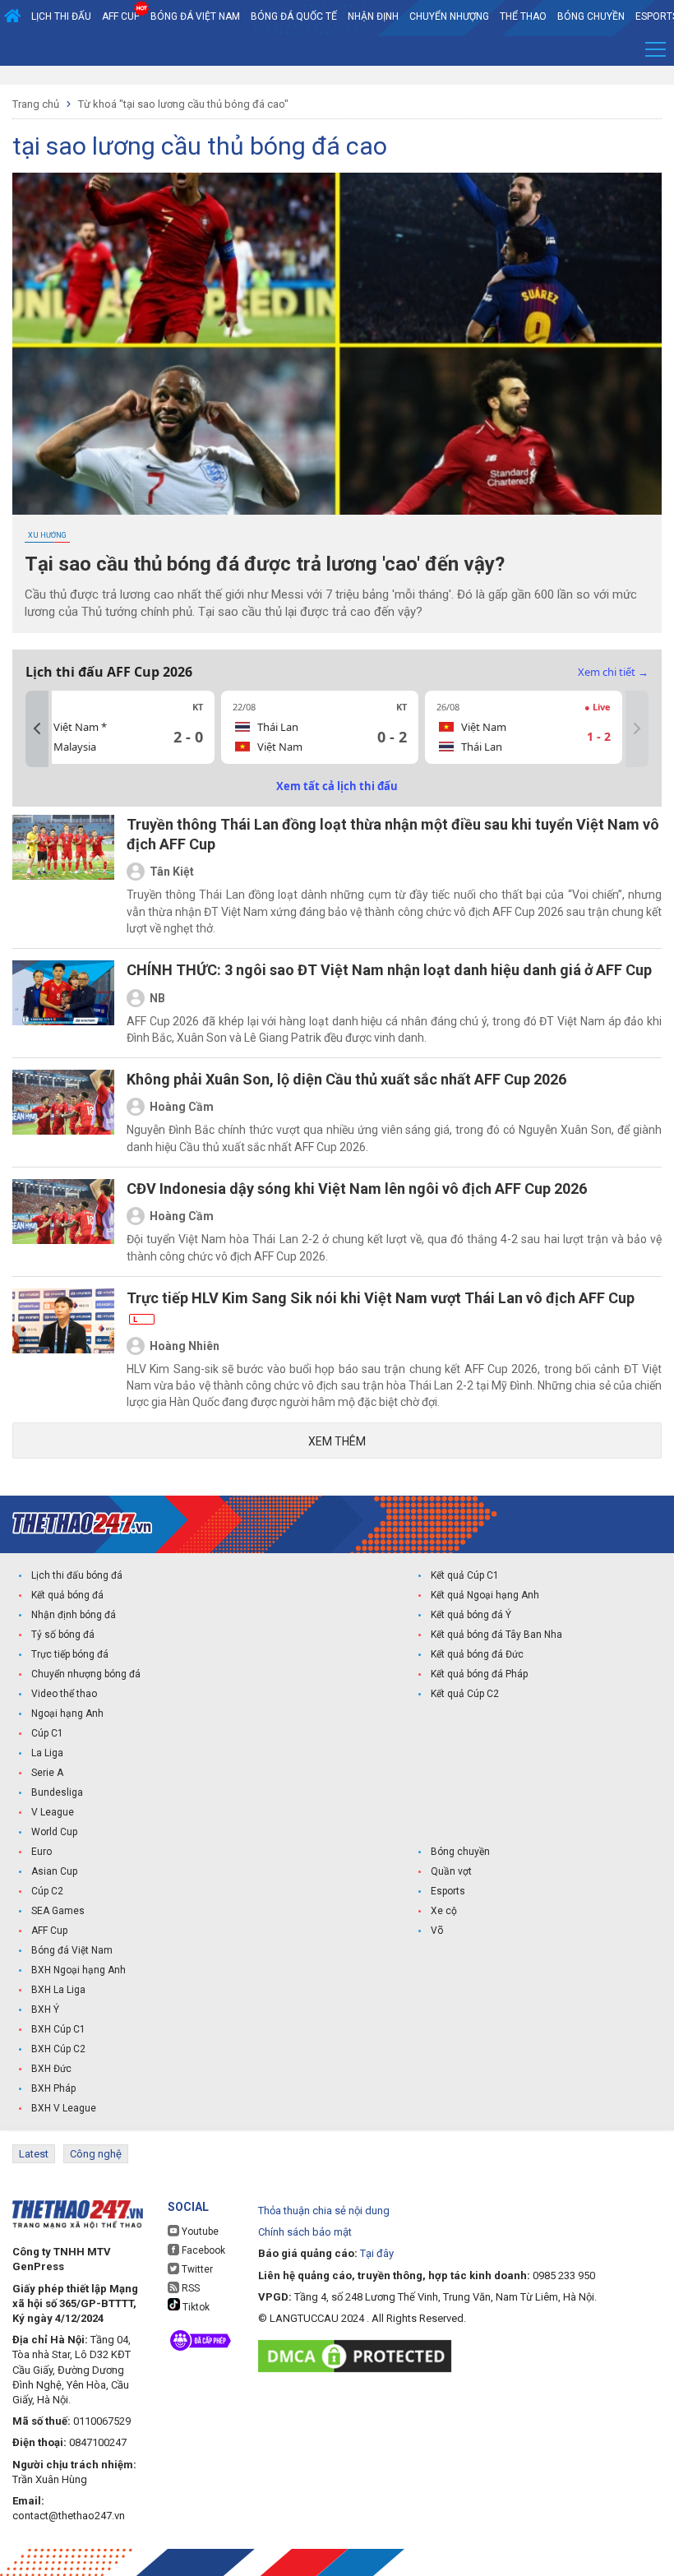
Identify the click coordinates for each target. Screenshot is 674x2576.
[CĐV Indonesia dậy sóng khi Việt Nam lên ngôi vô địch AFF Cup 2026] (63, 1222)
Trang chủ (36, 104)
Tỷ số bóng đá (63, 1635)
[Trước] (37, 729)
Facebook (202, 2250)
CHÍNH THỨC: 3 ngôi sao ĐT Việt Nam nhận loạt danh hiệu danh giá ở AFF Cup (389, 970)
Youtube (199, 2231)
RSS (189, 2288)
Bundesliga (57, 1792)
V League (53, 1812)
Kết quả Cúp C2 (465, 1694)
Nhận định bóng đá (74, 1615)
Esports (448, 1891)
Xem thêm (337, 1441)
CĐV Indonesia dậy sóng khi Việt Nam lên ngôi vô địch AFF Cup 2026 (357, 1189)
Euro (42, 1852)
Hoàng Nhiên (185, 1346)
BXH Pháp (53, 2088)
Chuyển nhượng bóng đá (86, 1674)
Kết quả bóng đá (67, 1595)
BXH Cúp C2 (58, 2049)
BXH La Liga (58, 1990)
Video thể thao (64, 1694)
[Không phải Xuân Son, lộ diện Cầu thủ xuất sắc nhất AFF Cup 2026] (63, 1112)
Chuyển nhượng (449, 16)
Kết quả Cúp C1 (465, 1575)
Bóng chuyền (591, 16)
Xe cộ (444, 1911)
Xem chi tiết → (613, 672)
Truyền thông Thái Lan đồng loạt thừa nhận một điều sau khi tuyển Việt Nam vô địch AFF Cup (393, 834)
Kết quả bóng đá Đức (477, 1654)
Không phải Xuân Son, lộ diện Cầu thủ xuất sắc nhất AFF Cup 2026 (346, 1079)
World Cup (54, 1832)
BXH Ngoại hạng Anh (78, 1970)
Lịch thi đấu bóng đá (77, 1575)
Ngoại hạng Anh (67, 1713)
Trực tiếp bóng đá (70, 1654)
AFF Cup (49, 1931)
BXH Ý (45, 2009)
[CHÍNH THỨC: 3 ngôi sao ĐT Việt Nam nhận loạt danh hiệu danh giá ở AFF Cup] (63, 1003)
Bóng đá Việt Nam (195, 16)
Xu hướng (47, 535)
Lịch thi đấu (61, 16)
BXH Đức (51, 2069)
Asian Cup (54, 1871)
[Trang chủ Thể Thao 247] (12, 16)
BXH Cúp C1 (58, 2029)
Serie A (47, 1773)
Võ (437, 1931)
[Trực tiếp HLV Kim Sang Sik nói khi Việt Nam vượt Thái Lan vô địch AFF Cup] (63, 1349)
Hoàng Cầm (182, 1107)
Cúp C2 (47, 1891)
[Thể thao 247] (82, 1523)
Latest (34, 2154)
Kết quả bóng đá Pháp (479, 1674)
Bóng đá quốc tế (294, 16)
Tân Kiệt (172, 872)
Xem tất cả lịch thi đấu (337, 786)
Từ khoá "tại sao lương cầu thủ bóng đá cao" (183, 104)
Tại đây (377, 2253)
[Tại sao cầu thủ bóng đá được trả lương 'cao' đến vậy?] (337, 344)
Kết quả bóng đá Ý (471, 1615)
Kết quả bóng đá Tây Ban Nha (496, 1635)
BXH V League (64, 2108)
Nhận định (373, 16)
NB (157, 998)
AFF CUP (121, 16)
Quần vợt (451, 1871)
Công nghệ (96, 2154)
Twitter (196, 2269)
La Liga (47, 1753)
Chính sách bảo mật (305, 2232)
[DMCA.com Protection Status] (359, 2356)
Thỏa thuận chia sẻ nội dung (324, 2211)
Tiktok (195, 2307)
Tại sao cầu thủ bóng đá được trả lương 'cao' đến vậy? (265, 564)
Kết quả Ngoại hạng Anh (485, 1595)
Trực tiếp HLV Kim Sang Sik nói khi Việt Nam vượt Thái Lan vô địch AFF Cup (381, 1306)
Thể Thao (523, 16)
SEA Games (58, 1911)
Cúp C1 (47, 1733)
